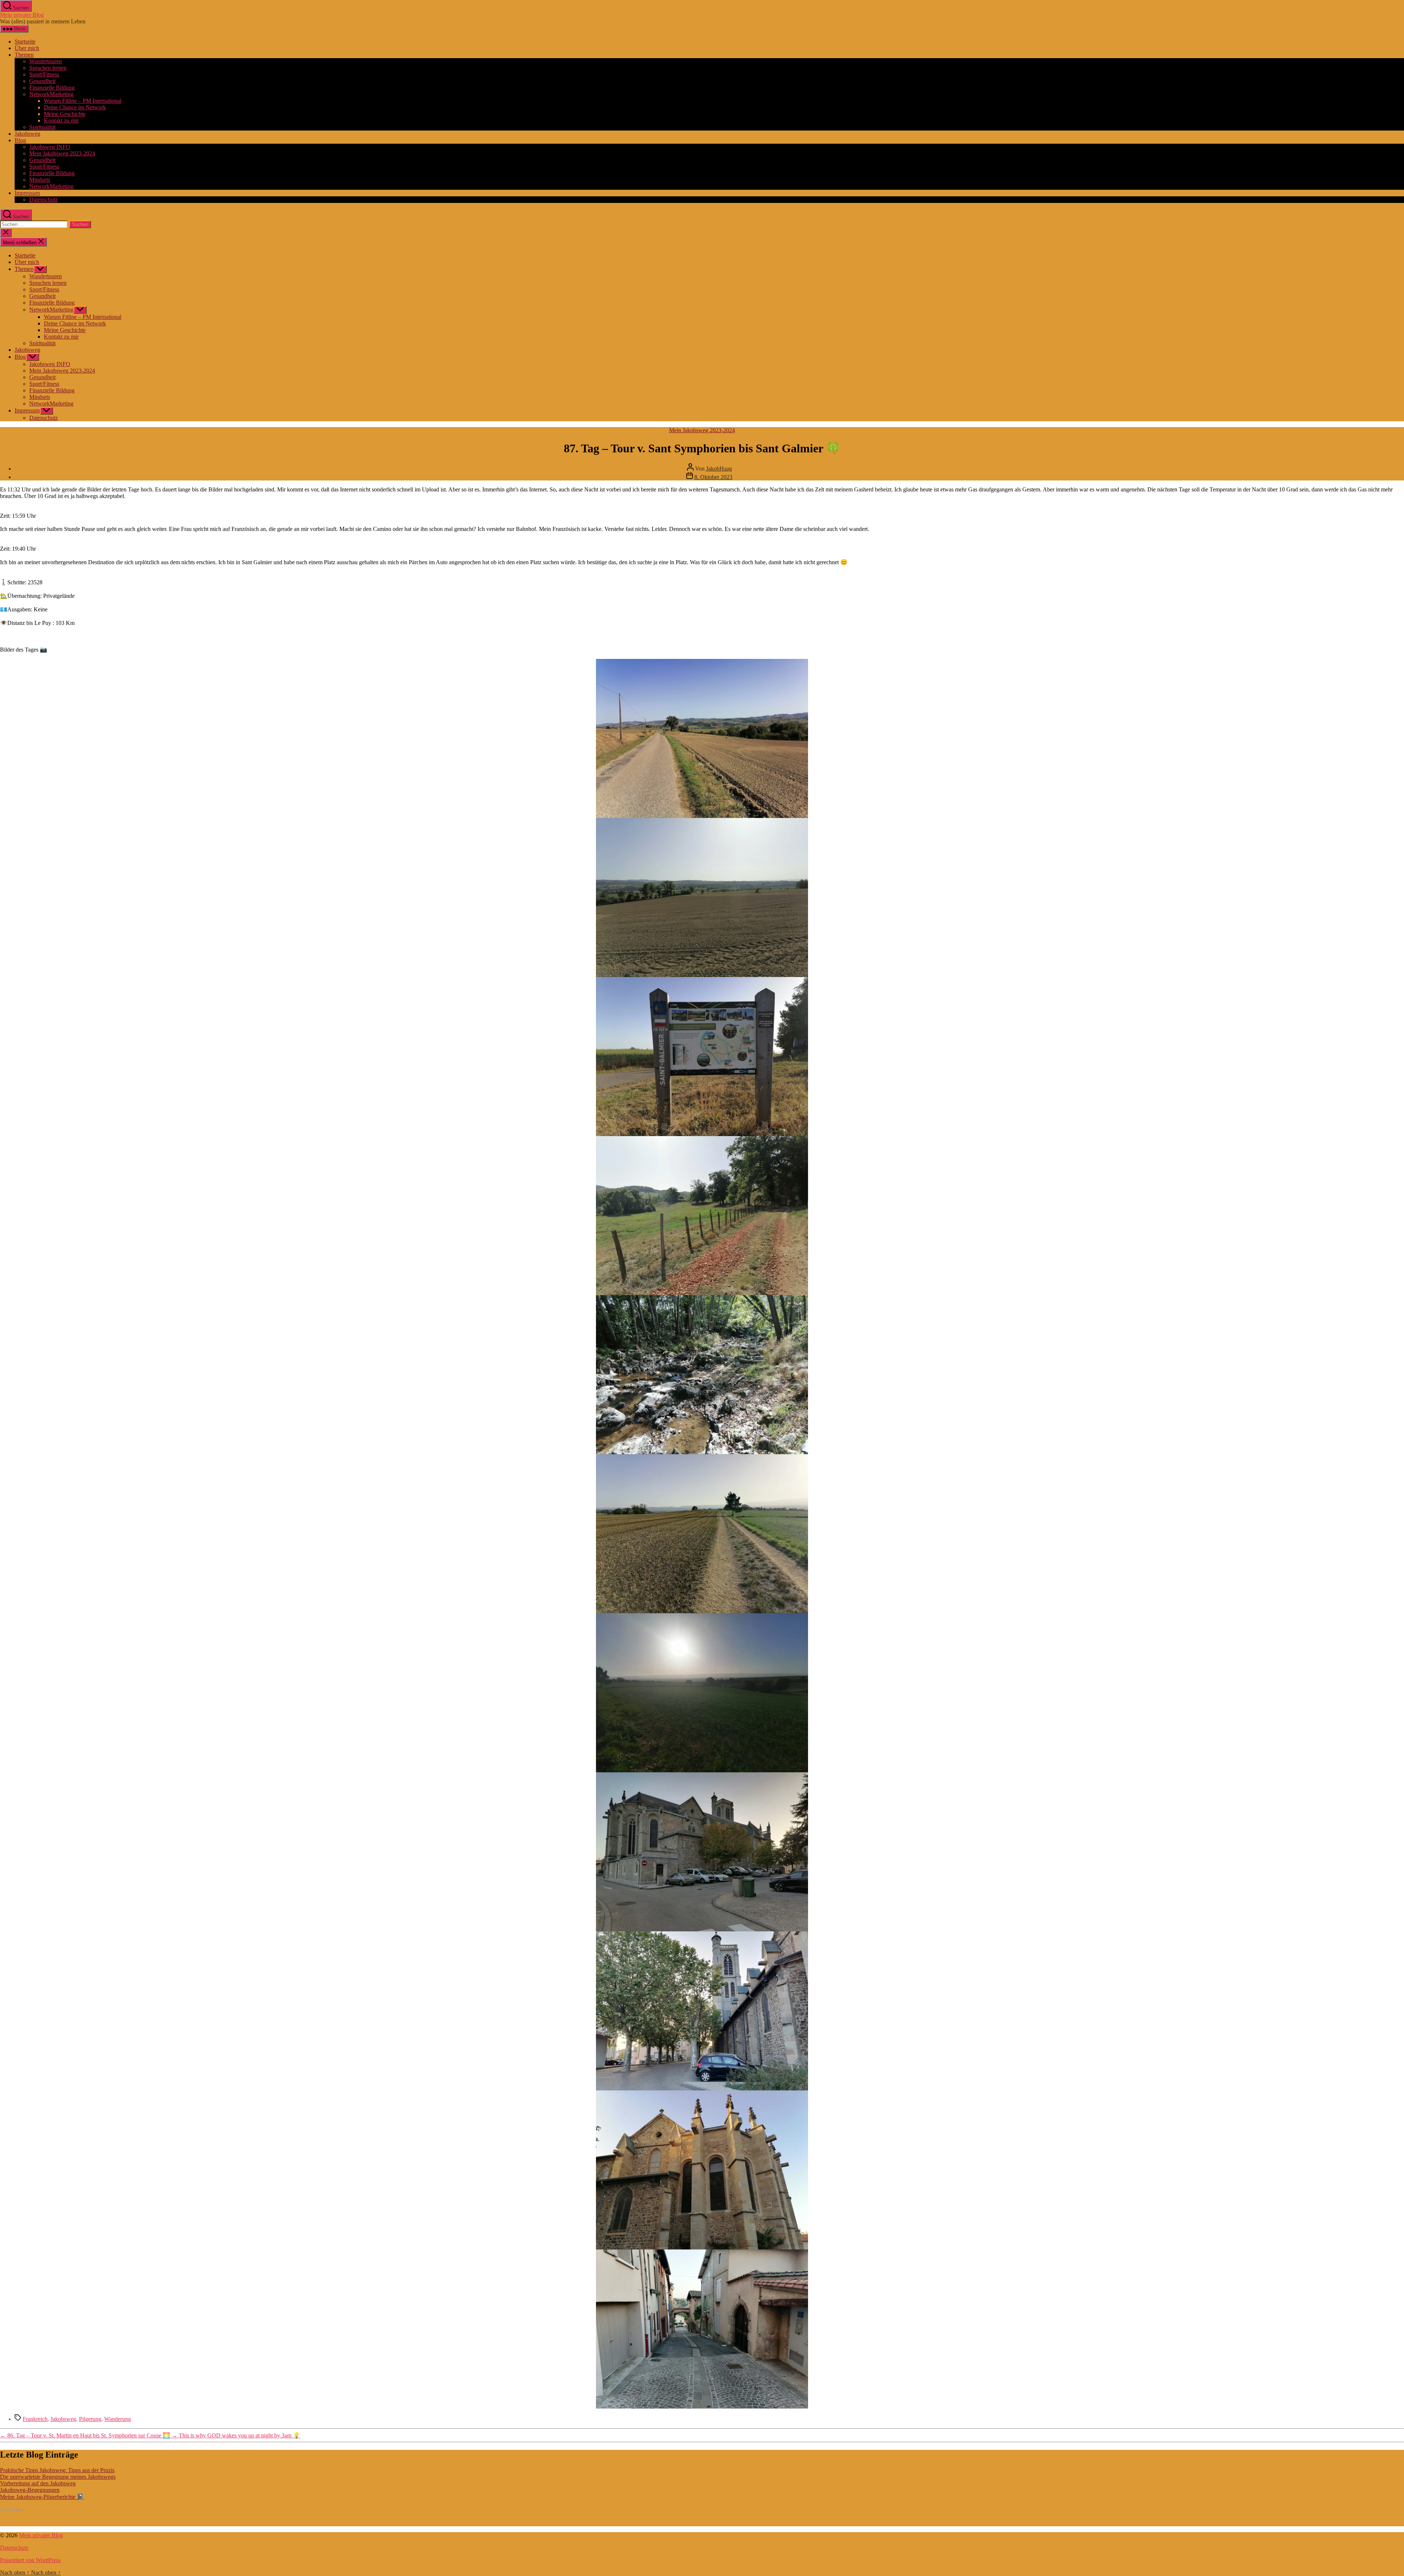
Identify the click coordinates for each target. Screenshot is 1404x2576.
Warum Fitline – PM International (83, 101)
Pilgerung (90, 2419)
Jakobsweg (27, 134)
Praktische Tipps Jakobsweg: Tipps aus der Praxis (57, 2470)
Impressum (27, 193)
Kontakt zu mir (61, 120)
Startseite (25, 42)
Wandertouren (46, 61)
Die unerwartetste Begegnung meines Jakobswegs (58, 2477)
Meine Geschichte (65, 114)
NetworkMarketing (51, 94)
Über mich (27, 48)
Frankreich (35, 2419)
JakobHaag (719, 469)
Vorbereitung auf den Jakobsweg (38, 2483)
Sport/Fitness (44, 74)
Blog (20, 140)
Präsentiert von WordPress (30, 2560)
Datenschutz (44, 199)
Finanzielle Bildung (52, 88)
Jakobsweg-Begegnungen (30, 2490)
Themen (24, 55)
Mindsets (40, 180)
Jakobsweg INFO (50, 147)
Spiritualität (42, 127)
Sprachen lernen (48, 68)
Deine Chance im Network (75, 107)
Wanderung (118, 2419)
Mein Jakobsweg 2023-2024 (62, 153)
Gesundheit (42, 81)
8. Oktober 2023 (713, 477)
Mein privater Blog (22, 15)
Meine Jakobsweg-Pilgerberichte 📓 (42, 2497)
